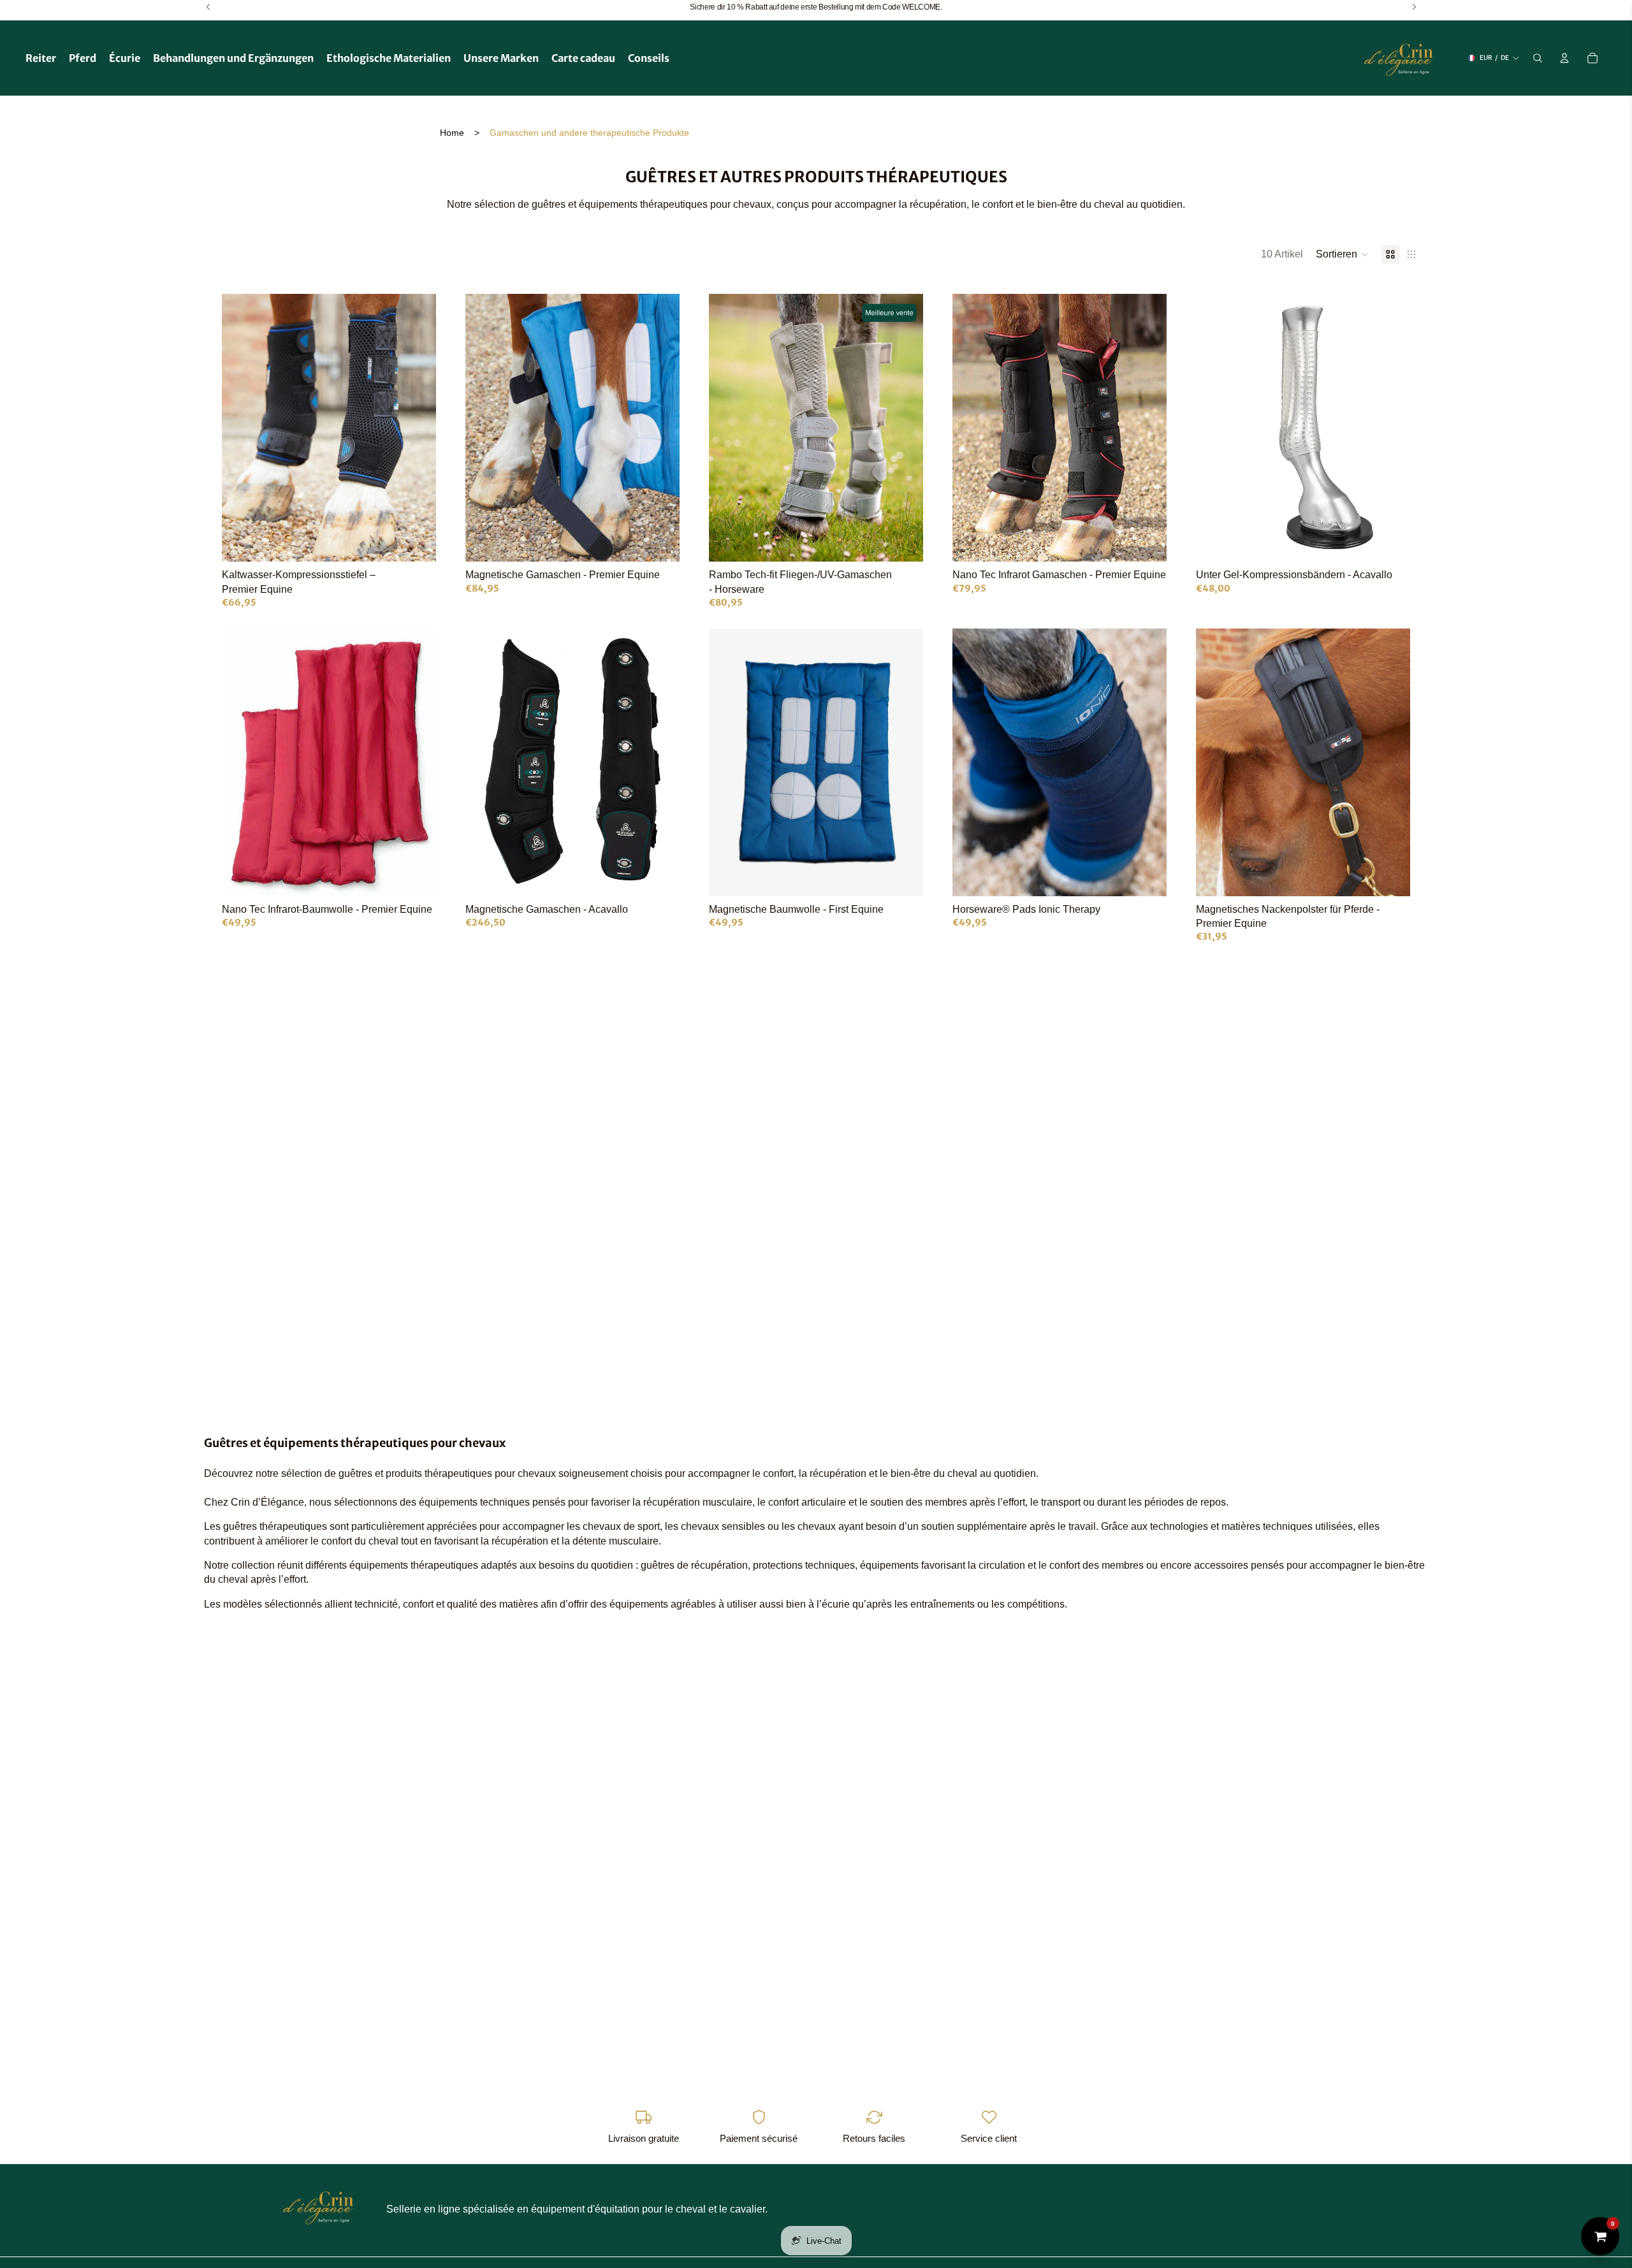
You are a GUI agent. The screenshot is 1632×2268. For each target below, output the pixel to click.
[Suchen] (1538, 58)
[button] (1342, 254)
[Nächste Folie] (417, 428)
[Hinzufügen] (1390, 542)
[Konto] (1564, 58)
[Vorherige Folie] (241, 428)
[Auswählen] (416, 542)
